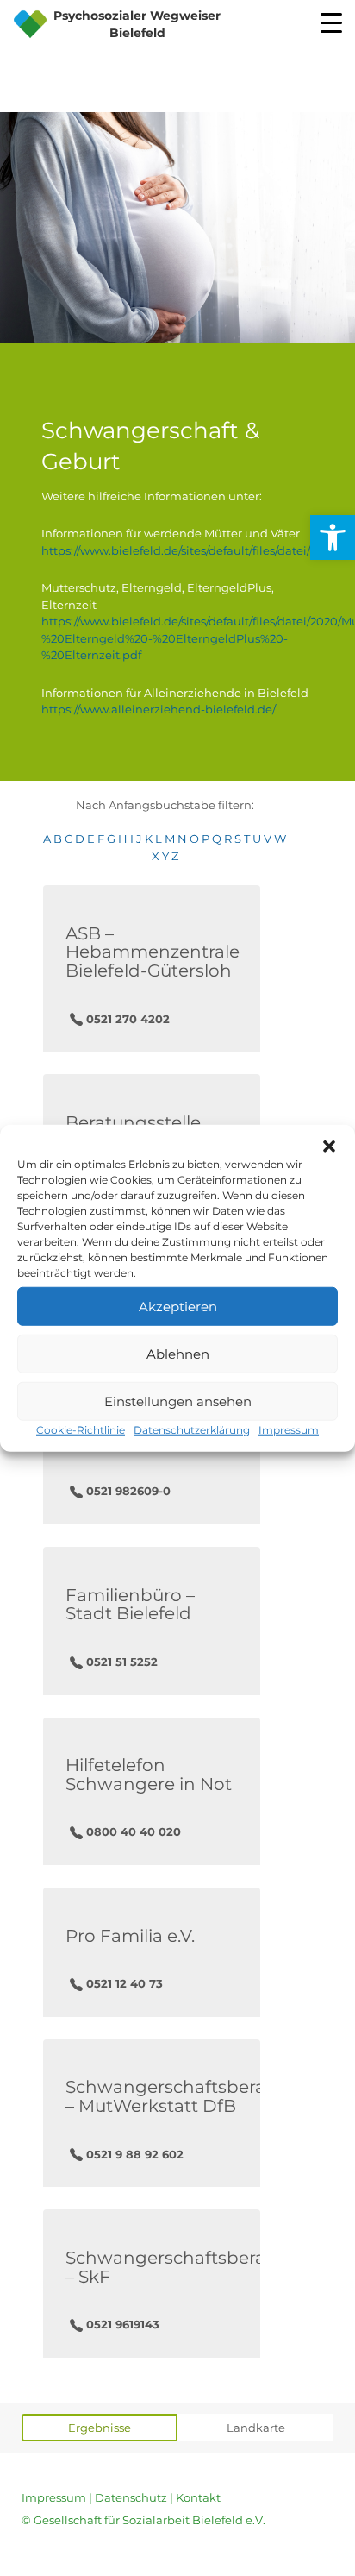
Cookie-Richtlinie (81, 1430)
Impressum (289, 1430)
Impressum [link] (54, 2497)
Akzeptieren (178, 1306)
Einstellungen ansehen (178, 1401)
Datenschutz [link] (131, 2497)
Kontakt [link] (198, 2497)
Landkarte (256, 2428)
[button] (329, 1147)
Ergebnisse (100, 2428)
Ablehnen (178, 1353)
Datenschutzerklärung (192, 1430)
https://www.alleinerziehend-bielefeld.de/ (159, 709)
